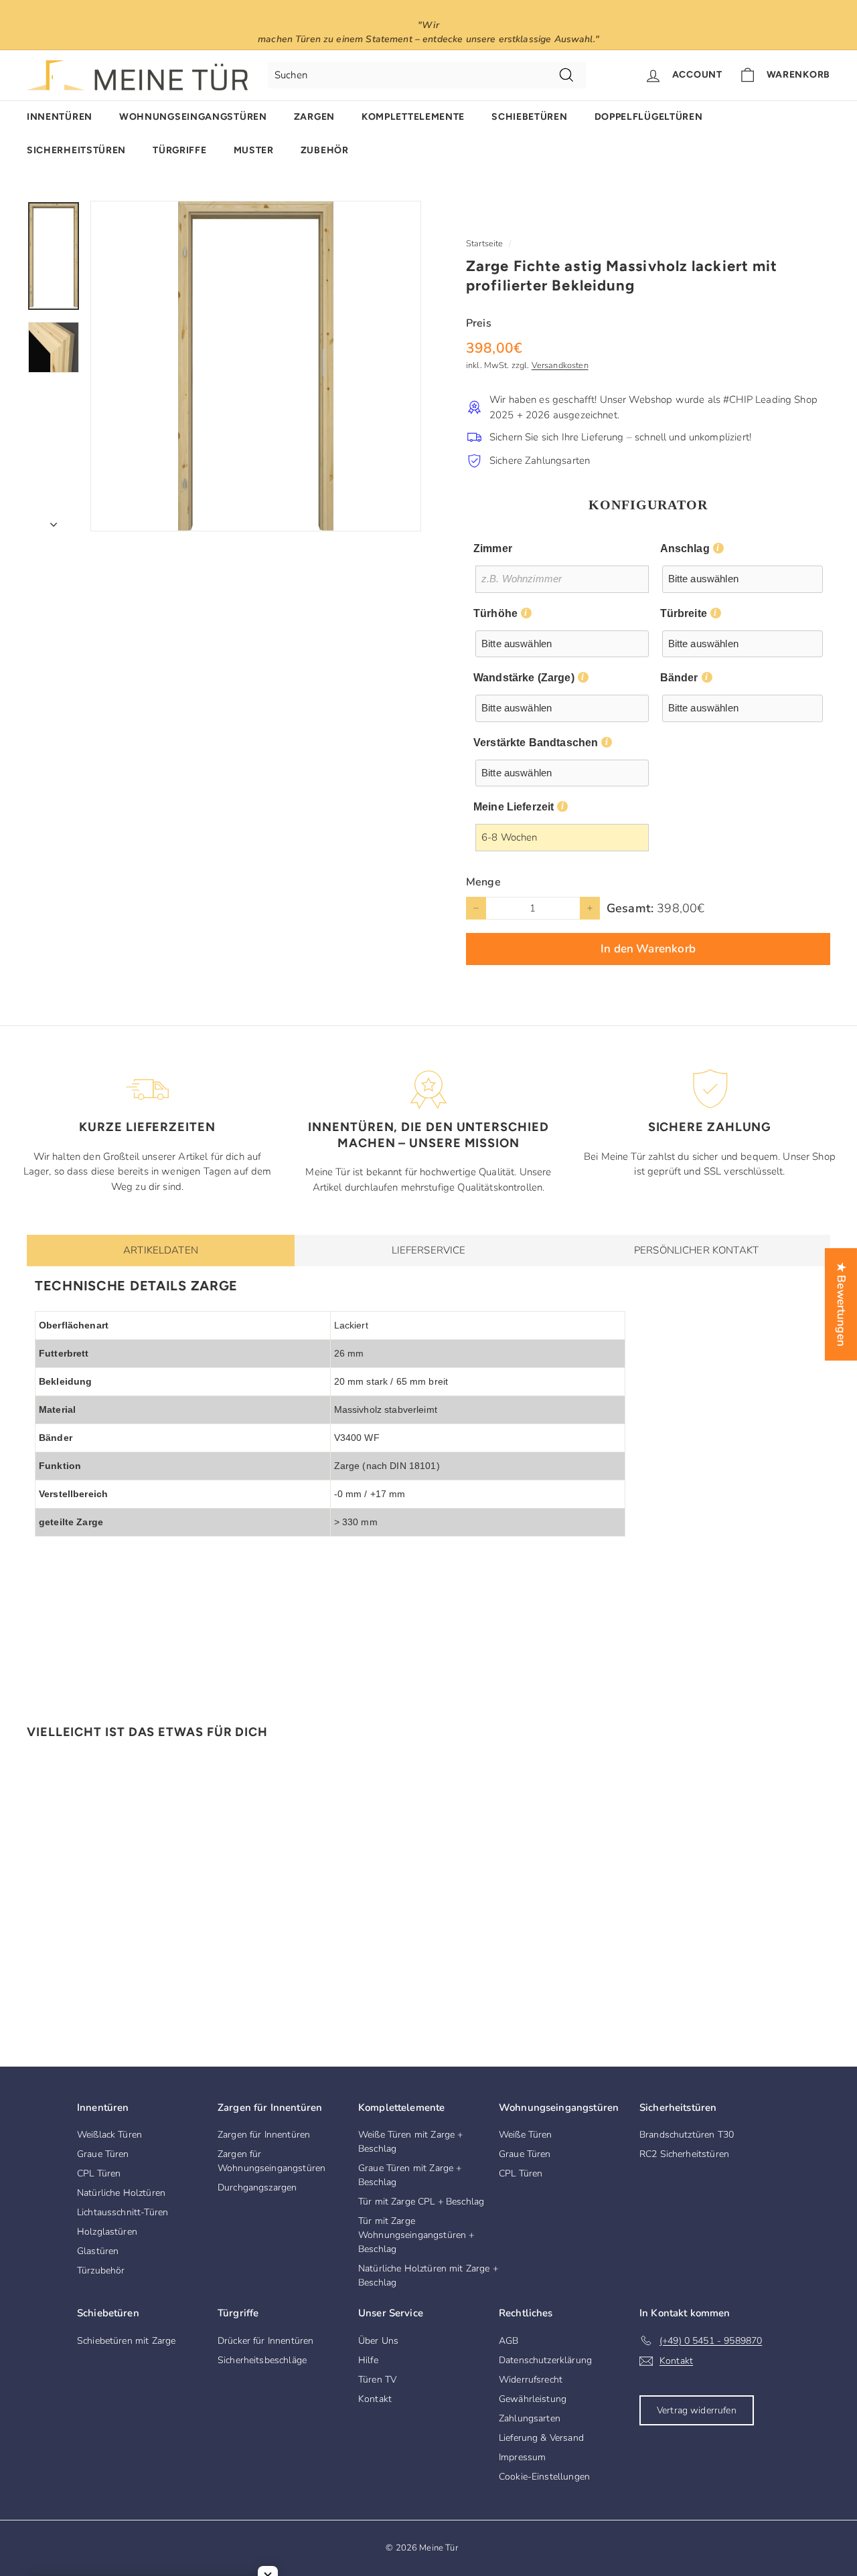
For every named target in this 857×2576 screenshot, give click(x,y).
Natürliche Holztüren (121, 2193)
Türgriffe (179, 150)
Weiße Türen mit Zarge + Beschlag (410, 2142)
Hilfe (368, 2360)
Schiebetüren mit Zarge (126, 2341)
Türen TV (377, 2380)
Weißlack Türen (109, 2135)
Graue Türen (103, 2154)
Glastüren (98, 2251)
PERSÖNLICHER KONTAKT (696, 1250)
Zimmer (493, 548)
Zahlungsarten (530, 2418)
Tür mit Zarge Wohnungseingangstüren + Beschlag (416, 2235)
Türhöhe (495, 613)
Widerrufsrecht (531, 2380)
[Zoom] (256, 366)
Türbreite (684, 613)
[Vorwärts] (54, 520)
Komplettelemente (413, 117)
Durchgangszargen (257, 2187)
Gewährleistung (533, 2399)
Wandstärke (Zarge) (524, 678)
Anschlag (685, 548)
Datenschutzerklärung (545, 2360)
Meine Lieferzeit (514, 807)
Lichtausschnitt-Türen (123, 2212)
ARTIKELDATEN (161, 1250)
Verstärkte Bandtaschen (536, 743)
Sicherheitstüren (76, 150)
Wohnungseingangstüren (193, 117)
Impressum (522, 2457)
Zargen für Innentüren (264, 2135)
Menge (483, 882)
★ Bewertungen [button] (841, 1304)
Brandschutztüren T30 (687, 2135)
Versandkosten (560, 365)
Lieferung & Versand (541, 2438)
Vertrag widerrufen (697, 2410)
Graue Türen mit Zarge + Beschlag (410, 2175)
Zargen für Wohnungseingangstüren (271, 2161)
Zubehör (325, 150)
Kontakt (375, 2399)
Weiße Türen (526, 2135)
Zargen (314, 117)
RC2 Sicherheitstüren (684, 2154)
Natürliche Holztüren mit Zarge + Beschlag (428, 2276)
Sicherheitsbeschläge (262, 2360)
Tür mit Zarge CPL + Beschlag (421, 2202)
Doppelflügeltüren (649, 117)
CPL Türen (99, 2173)
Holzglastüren (107, 2232)
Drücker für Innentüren (265, 2341)
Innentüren (60, 117)
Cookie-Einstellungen (544, 2477)
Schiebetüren (529, 117)
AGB (509, 2341)
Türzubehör (101, 2270)
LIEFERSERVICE (429, 1250)
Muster (254, 150)
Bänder (679, 678)
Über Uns (378, 2341)
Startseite (485, 244)
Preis (479, 323)
